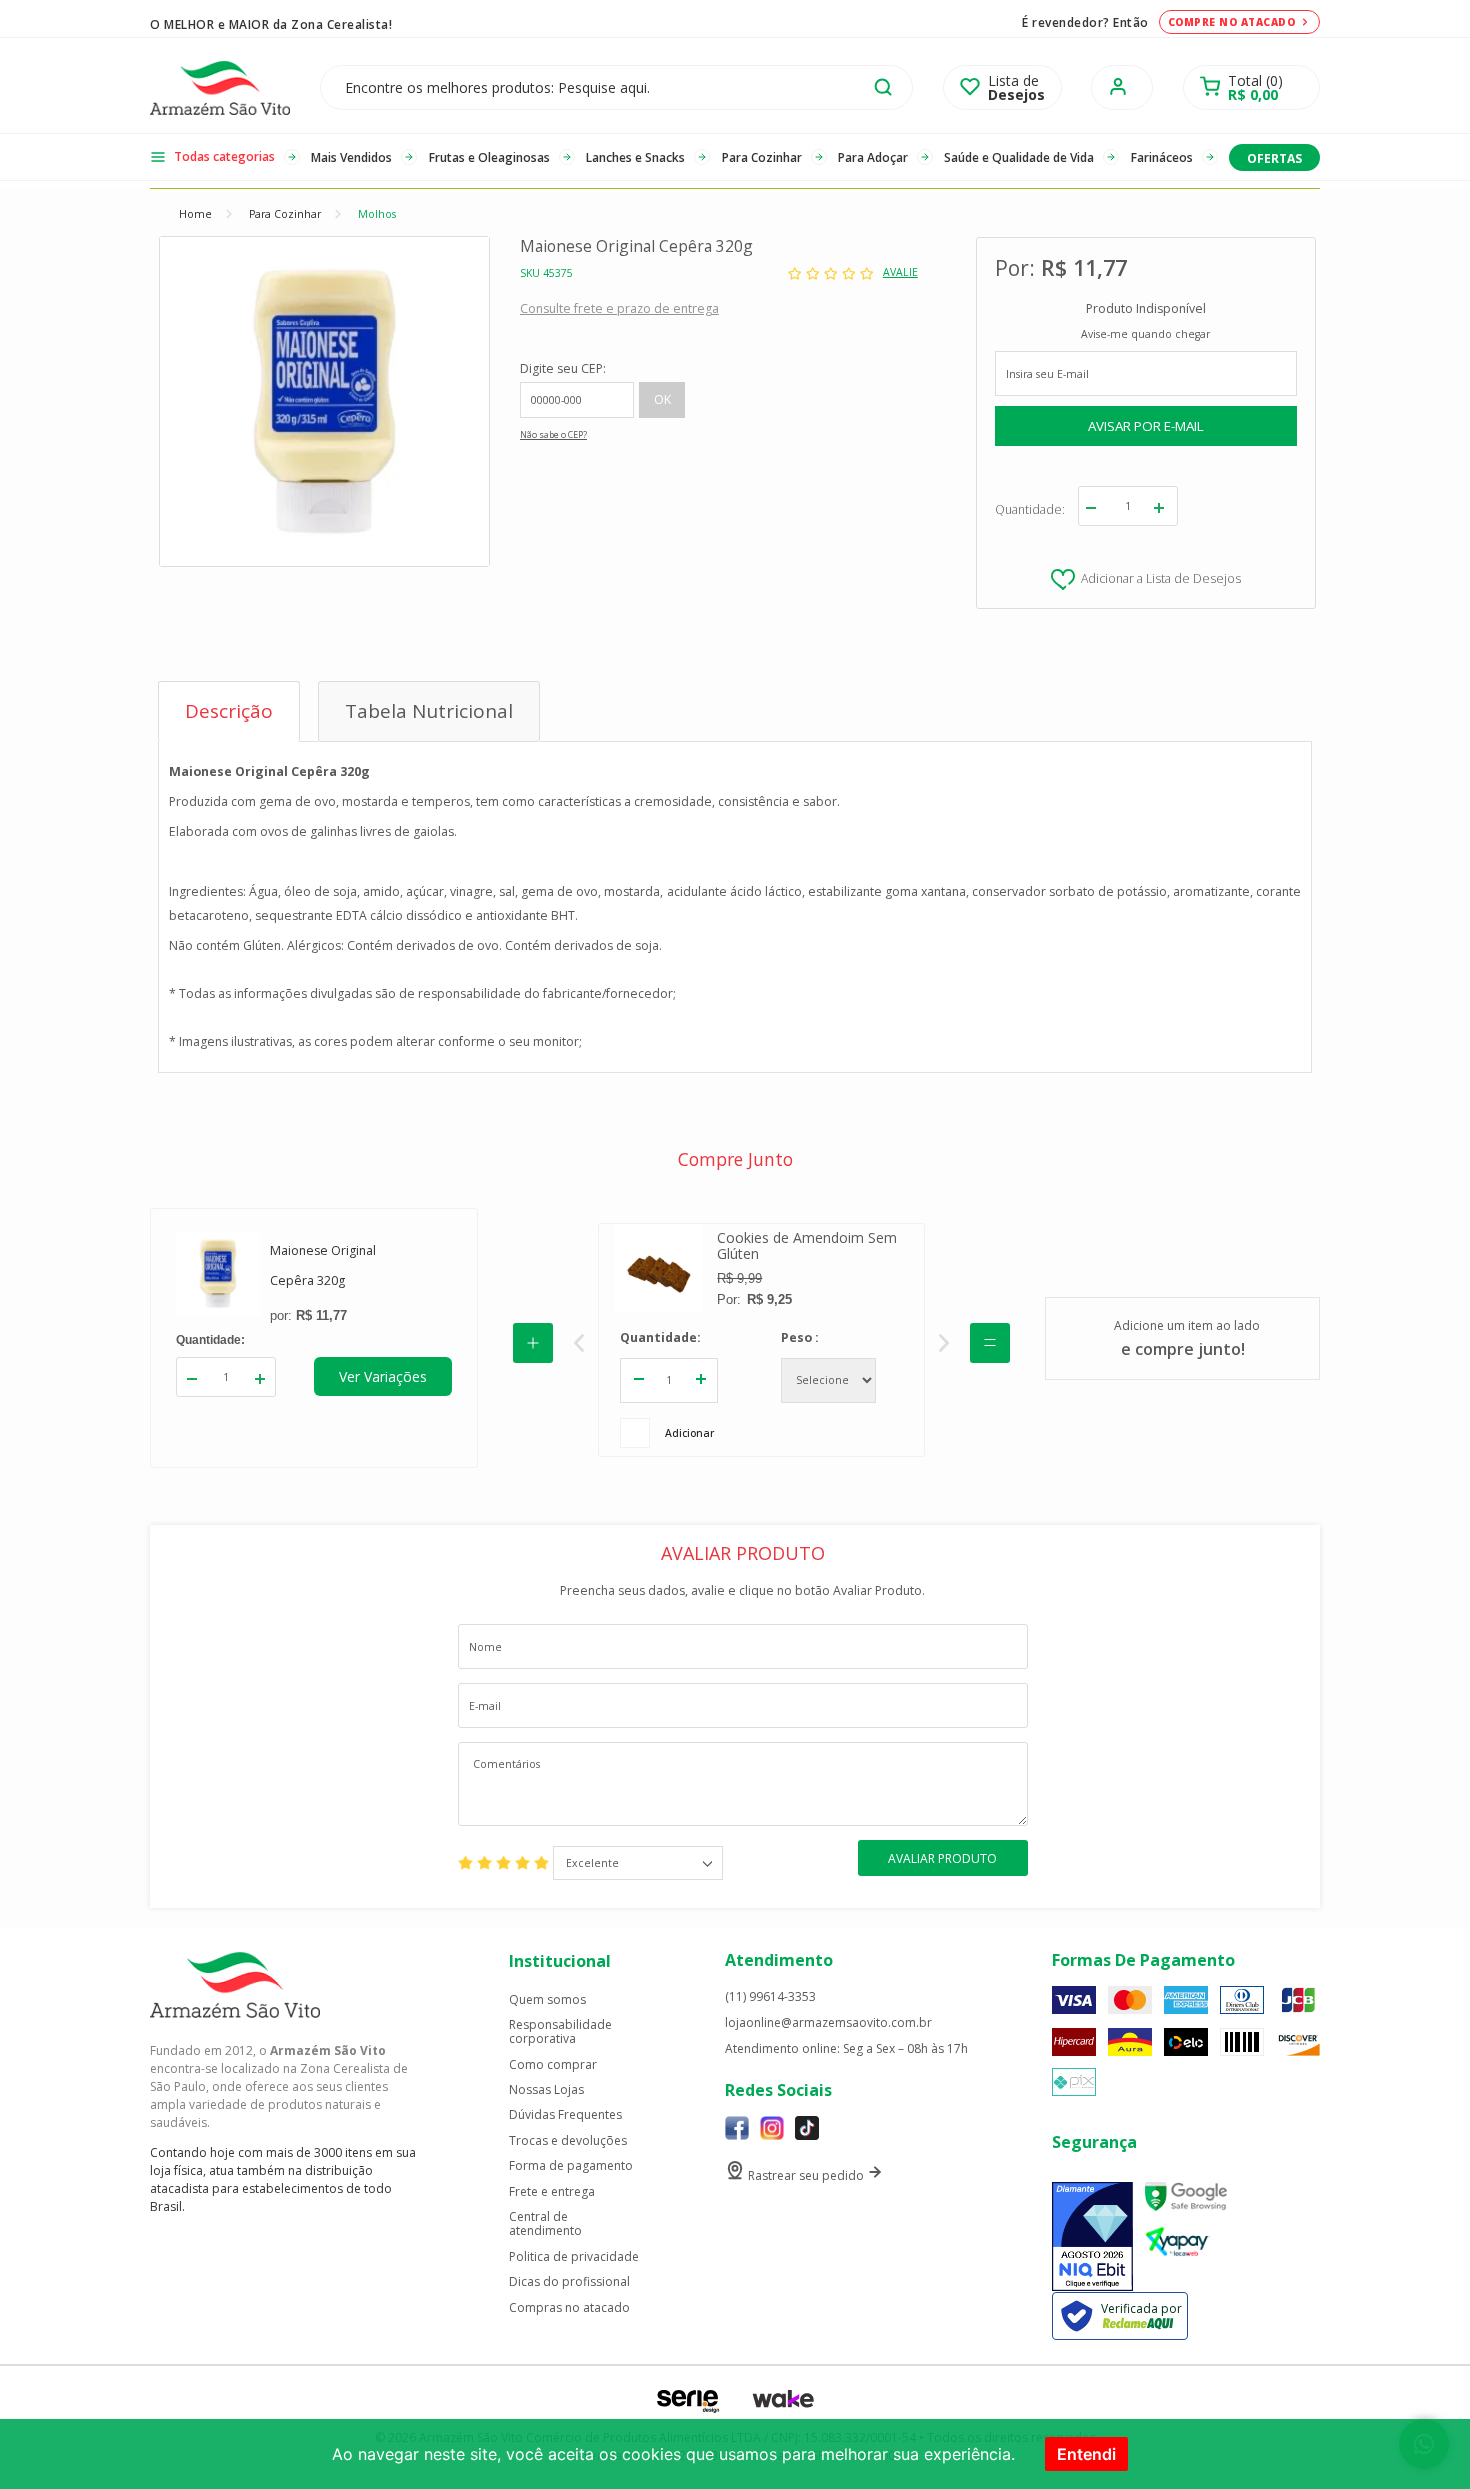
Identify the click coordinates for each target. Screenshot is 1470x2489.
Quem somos (547, 2000)
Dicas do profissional (569, 2282)
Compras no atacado (569, 2308)
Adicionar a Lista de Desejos (1161, 578)
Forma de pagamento (571, 2166)
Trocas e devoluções (568, 2141)
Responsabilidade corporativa (560, 2032)
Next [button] (944, 1343)
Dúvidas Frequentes (565, 2115)
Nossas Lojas (546, 2090)
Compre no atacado (1232, 22)
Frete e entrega (552, 2192)
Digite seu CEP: (563, 368)
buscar (883, 87)
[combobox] (638, 1863)
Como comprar (553, 2065)
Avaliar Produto (942, 1858)
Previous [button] (579, 1343)
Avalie (900, 272)
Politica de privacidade (574, 2257)
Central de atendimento (545, 2224)
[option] (761, 1340)
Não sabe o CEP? (553, 435)
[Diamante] (1092, 2236)
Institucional (560, 1961)
